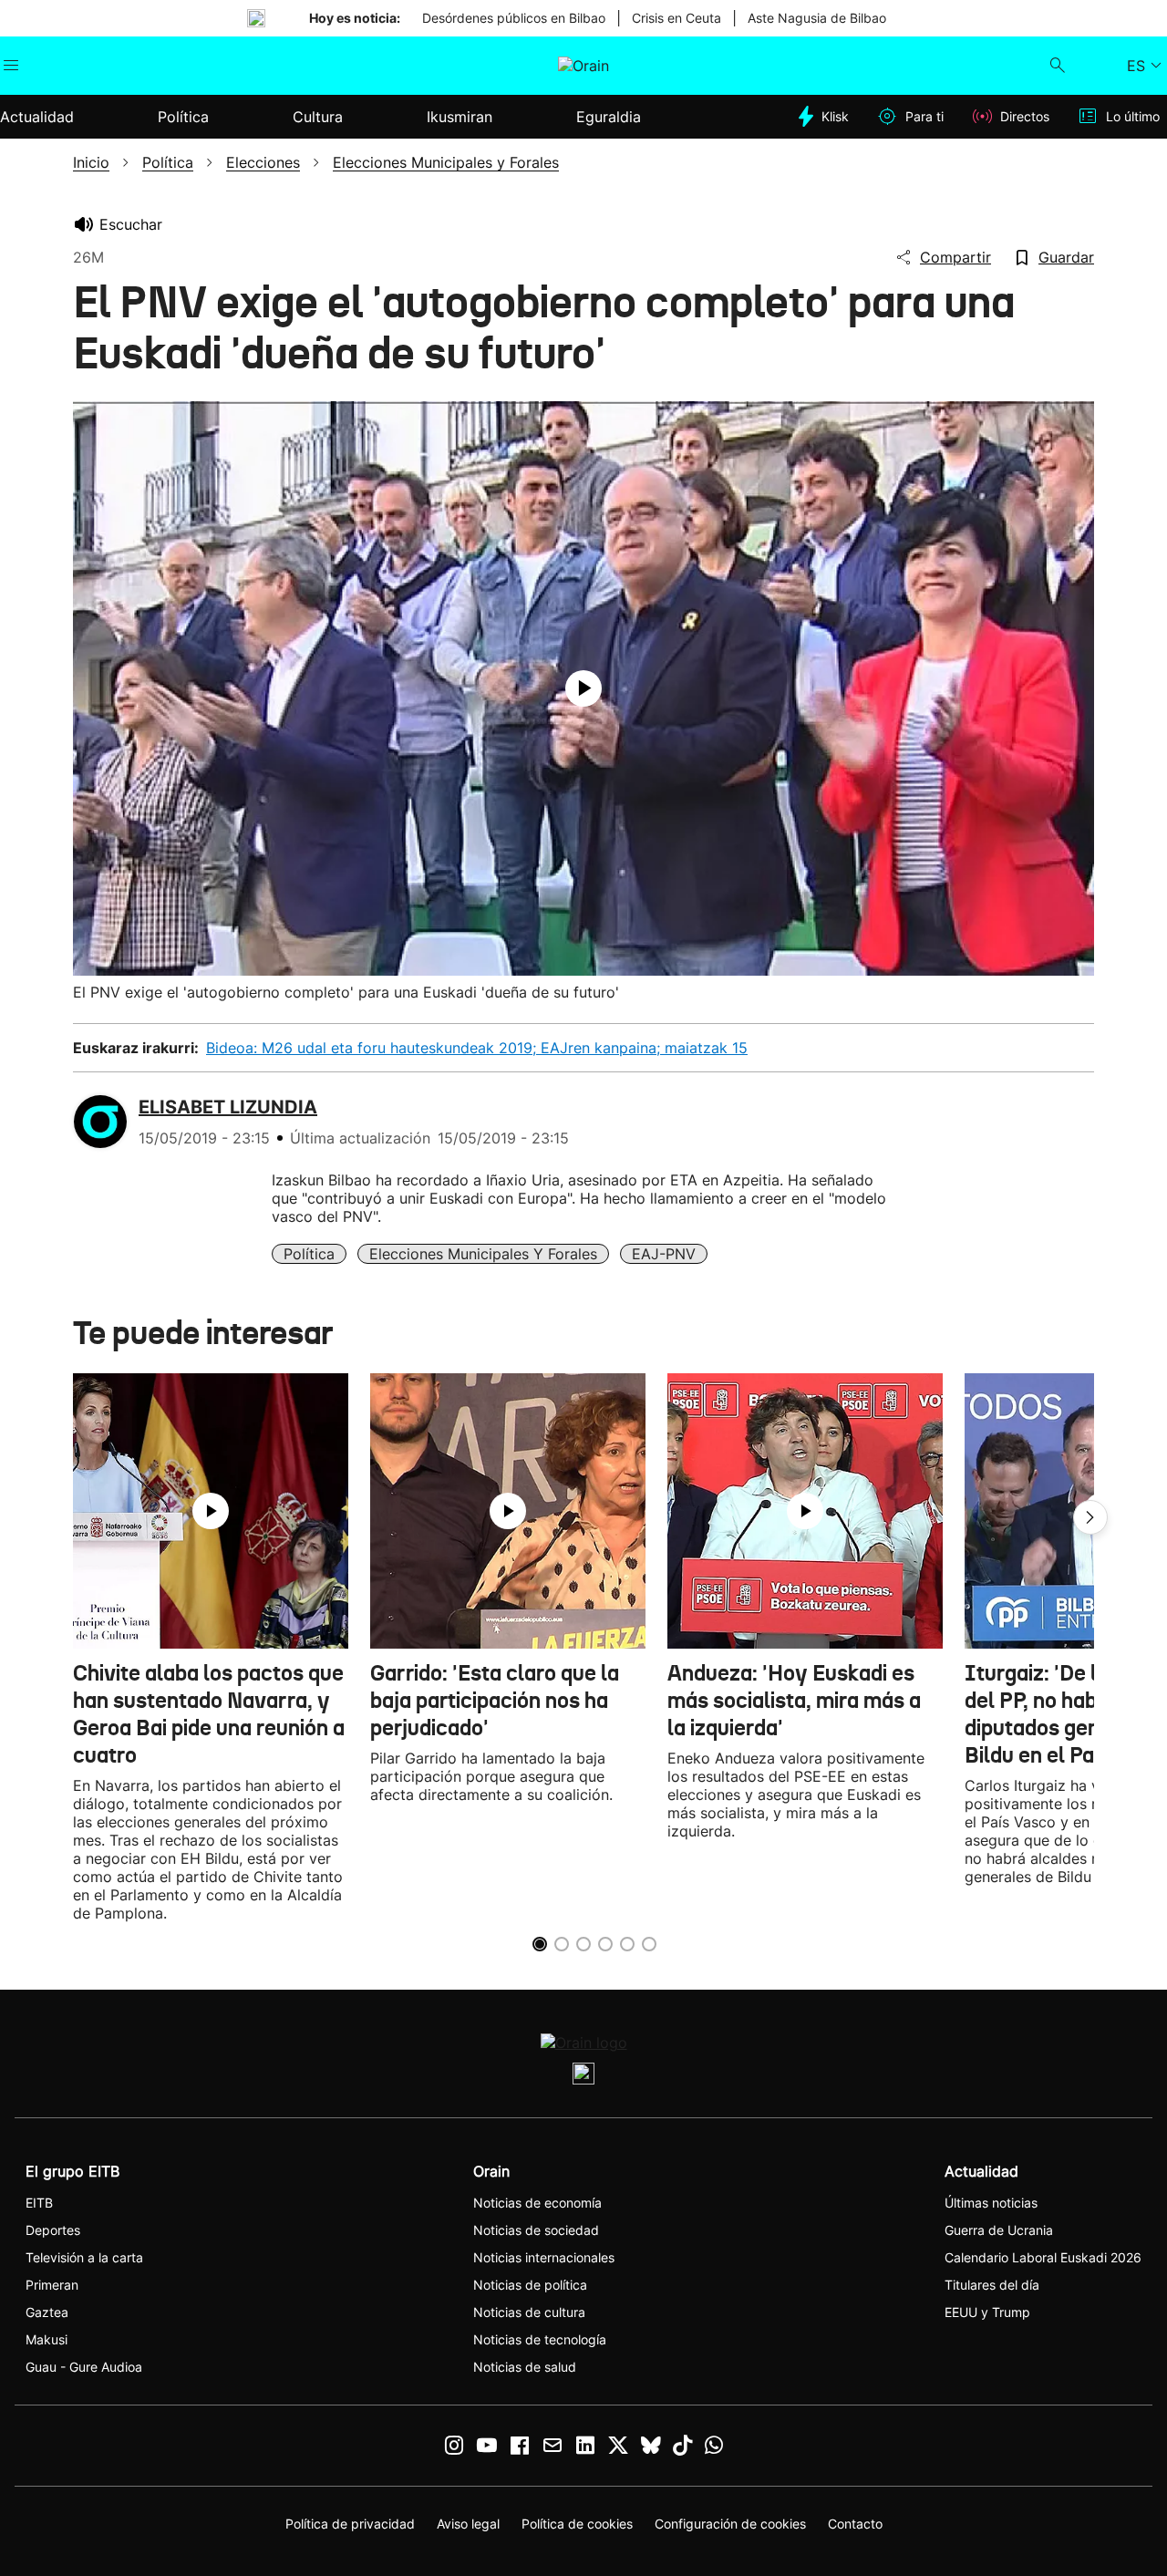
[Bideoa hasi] (583, 688)
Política (309, 1254)
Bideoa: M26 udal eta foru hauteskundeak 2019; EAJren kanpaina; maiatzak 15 (477, 1048)
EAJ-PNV (664, 1254)
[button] (1090, 1517)
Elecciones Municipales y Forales (483, 1254)
